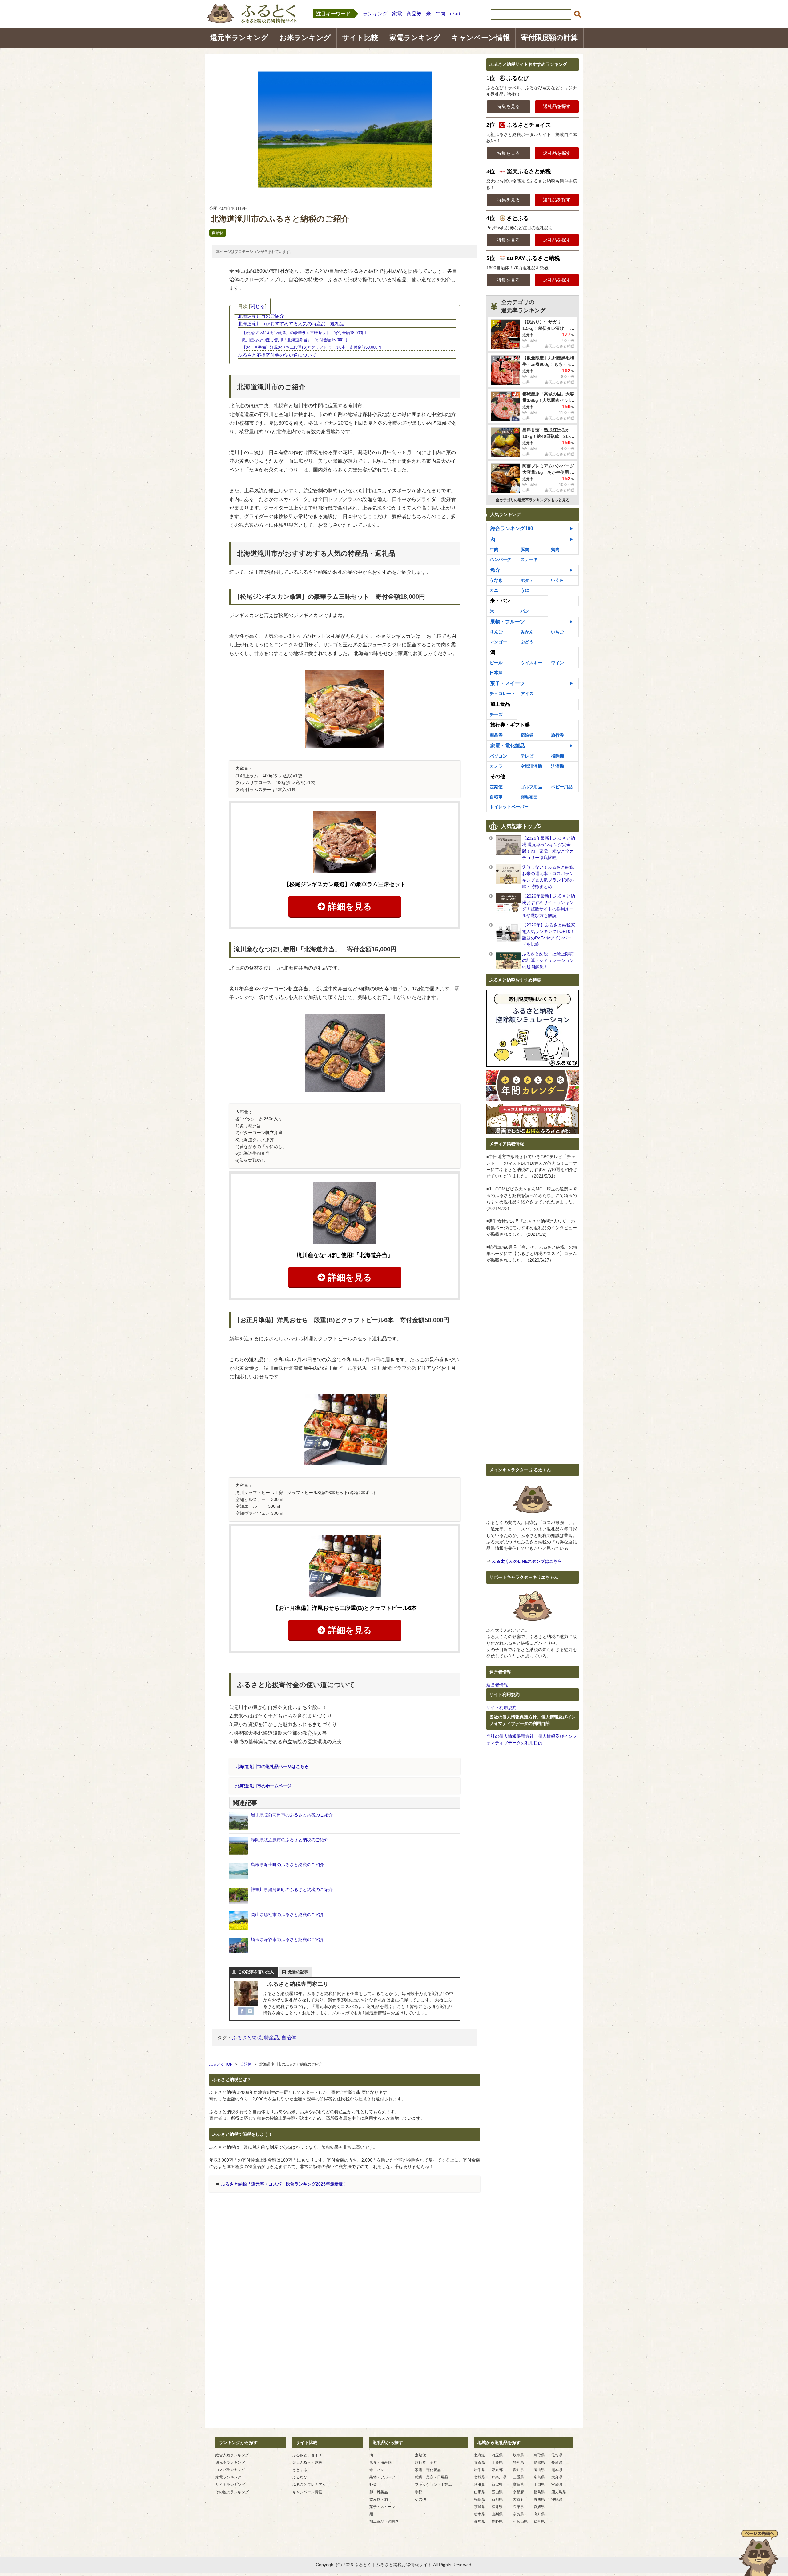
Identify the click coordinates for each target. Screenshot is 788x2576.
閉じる (258, 306)
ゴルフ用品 (531, 787)
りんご (496, 632)
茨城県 (480, 2507)
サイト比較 (360, 38)
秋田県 (480, 2485)
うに (525, 590)
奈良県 (518, 2514)
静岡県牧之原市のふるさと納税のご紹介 (290, 1840)
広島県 (539, 2477)
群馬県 (480, 2522)
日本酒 (496, 673)
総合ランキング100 (512, 528)
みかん (527, 632)
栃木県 (480, 2514)
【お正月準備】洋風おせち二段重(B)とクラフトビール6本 (345, 1608)
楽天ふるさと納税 (307, 2462)
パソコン (498, 756)
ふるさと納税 (247, 2038)
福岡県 (539, 2522)
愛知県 (518, 2470)
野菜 (373, 2485)
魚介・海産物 (380, 2462)
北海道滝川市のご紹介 (261, 316)
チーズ (496, 714)
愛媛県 (539, 2507)
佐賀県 (557, 2455)
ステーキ (529, 559)
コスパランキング (230, 2470)
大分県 (557, 2477)
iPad (455, 14)
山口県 (539, 2485)
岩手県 (480, 2470)
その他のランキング (232, 2492)
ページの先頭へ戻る (759, 2553)
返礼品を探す (557, 106)
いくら (557, 580)
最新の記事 (298, 1972)
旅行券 (557, 735)
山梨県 (497, 2514)
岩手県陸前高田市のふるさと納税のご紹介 (292, 1815)
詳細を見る (350, 907)
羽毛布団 (529, 797)
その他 (420, 2499)
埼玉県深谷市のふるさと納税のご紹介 (287, 1939)
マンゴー (498, 642)
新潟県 (497, 2485)
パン (525, 611)
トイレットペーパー (509, 807)
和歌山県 (520, 2522)
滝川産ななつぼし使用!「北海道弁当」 (345, 1255)
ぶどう (527, 642)
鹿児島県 (559, 2492)
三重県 (518, 2477)
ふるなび (300, 2477)
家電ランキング (415, 38)
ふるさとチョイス (307, 2455)
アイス (527, 694)
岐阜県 (518, 2455)
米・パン (377, 2470)
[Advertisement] (345, 2263)
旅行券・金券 (426, 2462)
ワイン (557, 663)
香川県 (539, 2499)
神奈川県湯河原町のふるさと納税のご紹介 (292, 1890)
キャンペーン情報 (481, 38)
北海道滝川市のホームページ (263, 1786)
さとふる (300, 2470)
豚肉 (525, 550)
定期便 (496, 787)
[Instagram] (250, 2011)
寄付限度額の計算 (549, 38)
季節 (419, 2492)
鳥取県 (539, 2455)
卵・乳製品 (379, 2492)
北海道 (480, 2455)
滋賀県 (518, 2485)
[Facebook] (242, 2011)
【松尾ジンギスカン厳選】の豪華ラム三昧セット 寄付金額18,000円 (304, 333)
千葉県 (497, 2462)
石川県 (497, 2499)
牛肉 (440, 14)
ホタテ (527, 580)
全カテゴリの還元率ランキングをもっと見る (533, 500)
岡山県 (539, 2470)
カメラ (496, 766)
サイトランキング (230, 2485)
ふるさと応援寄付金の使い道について (277, 355)
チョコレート (503, 694)
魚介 (495, 570)
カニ (494, 590)
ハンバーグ (501, 559)
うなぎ (496, 580)
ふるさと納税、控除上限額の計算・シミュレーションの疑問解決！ (548, 960)
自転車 (496, 797)
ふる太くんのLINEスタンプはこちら (527, 1561)
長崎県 (557, 2462)
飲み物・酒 (379, 2499)
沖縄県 (557, 2499)
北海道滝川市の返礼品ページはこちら (272, 1766)
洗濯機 (557, 766)
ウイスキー (531, 663)
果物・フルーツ (508, 622)
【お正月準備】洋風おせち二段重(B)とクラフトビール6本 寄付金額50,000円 (312, 347)
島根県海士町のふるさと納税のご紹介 (287, 1865)
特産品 (271, 2038)
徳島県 (539, 2492)
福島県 (480, 2499)
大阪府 (518, 2499)
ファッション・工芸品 (433, 2485)
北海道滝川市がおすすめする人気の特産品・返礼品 (291, 324)
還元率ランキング (239, 38)
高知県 (539, 2514)
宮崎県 (557, 2485)
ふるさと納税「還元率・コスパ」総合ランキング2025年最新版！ (284, 2184)
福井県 (497, 2507)
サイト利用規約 (501, 1707)
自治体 (218, 233)
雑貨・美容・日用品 (432, 2477)
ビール (496, 663)
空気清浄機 (531, 766)
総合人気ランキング (232, 2455)
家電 (397, 14)
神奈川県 (499, 2477)
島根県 (539, 2462)
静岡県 (518, 2462)
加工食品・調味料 (384, 2522)
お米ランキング (305, 38)
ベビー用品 (562, 787)
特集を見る (508, 106)
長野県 (497, 2522)
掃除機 (557, 756)
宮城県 (480, 2477)
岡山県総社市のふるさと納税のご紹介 (287, 1914)
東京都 (497, 2470)
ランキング (375, 14)
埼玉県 (497, 2455)
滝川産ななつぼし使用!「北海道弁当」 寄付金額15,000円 (295, 340)
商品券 (414, 14)
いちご (557, 632)
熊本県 (557, 2470)
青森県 (480, 2462)
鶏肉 (555, 550)
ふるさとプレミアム (309, 2485)
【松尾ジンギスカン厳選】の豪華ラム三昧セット (345, 884)
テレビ (527, 756)
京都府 (518, 2492)
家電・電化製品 (508, 746)
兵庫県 (518, 2507)
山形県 (480, 2492)
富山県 (497, 2492)
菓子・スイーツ (508, 683)
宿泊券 (527, 735)
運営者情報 (497, 1685)
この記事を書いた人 (256, 1972)
